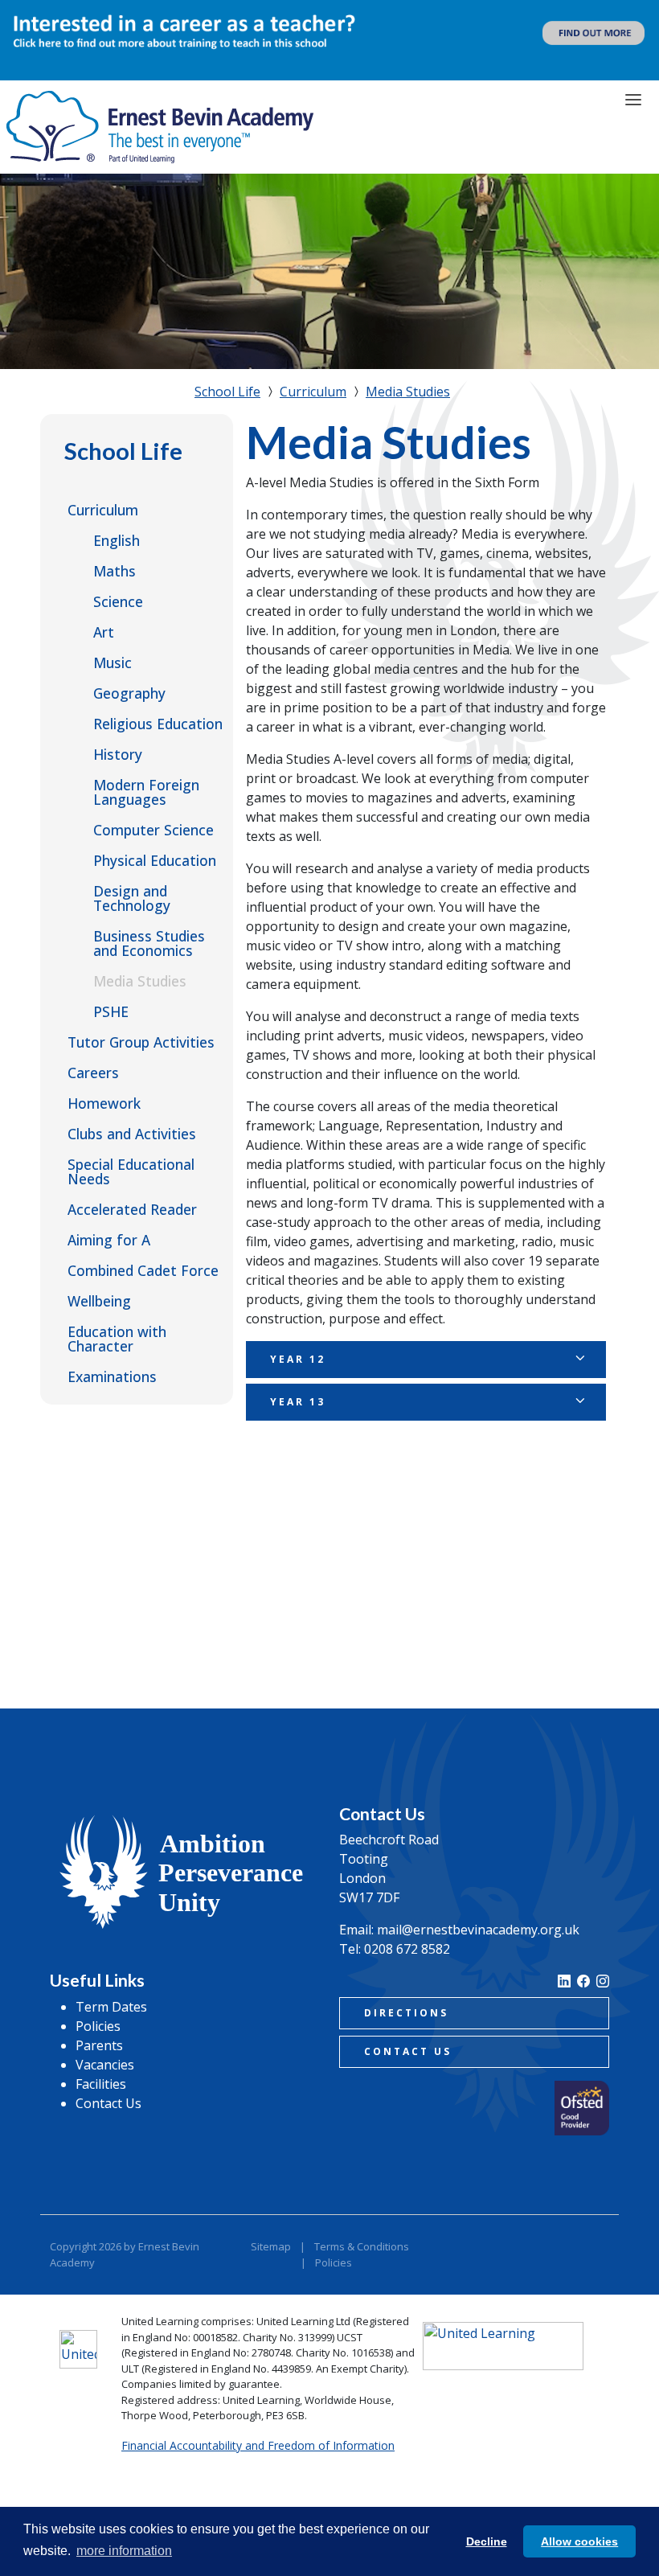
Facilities (101, 2084)
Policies (98, 2026)
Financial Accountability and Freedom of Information (258, 2445)
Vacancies (105, 2065)
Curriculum (103, 510)
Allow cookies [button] (579, 2541)
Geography (129, 693)
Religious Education (158, 724)
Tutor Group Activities (141, 1042)
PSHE (111, 1011)
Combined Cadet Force (143, 1270)
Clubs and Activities (132, 1134)
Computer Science (153, 830)
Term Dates (111, 2007)
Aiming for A (109, 1240)
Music (113, 662)
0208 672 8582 (407, 1949)
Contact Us (108, 2103)
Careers (93, 1073)
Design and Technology (132, 898)
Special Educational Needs (131, 1171)
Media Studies (140, 981)
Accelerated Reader (132, 1209)
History (118, 754)
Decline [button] (487, 2541)
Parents (99, 2045)
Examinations (112, 1376)
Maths (115, 571)
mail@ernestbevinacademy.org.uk (478, 1930)
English (117, 540)
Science (118, 601)
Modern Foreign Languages (146, 792)
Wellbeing (99, 1301)
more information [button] (124, 2551)
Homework (104, 1103)
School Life (123, 451)
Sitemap (271, 2246)
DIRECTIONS (406, 2013)
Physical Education (155, 860)
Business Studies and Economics (149, 943)
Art (104, 632)
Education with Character (117, 1339)
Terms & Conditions (362, 2246)
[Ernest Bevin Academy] (160, 127)
